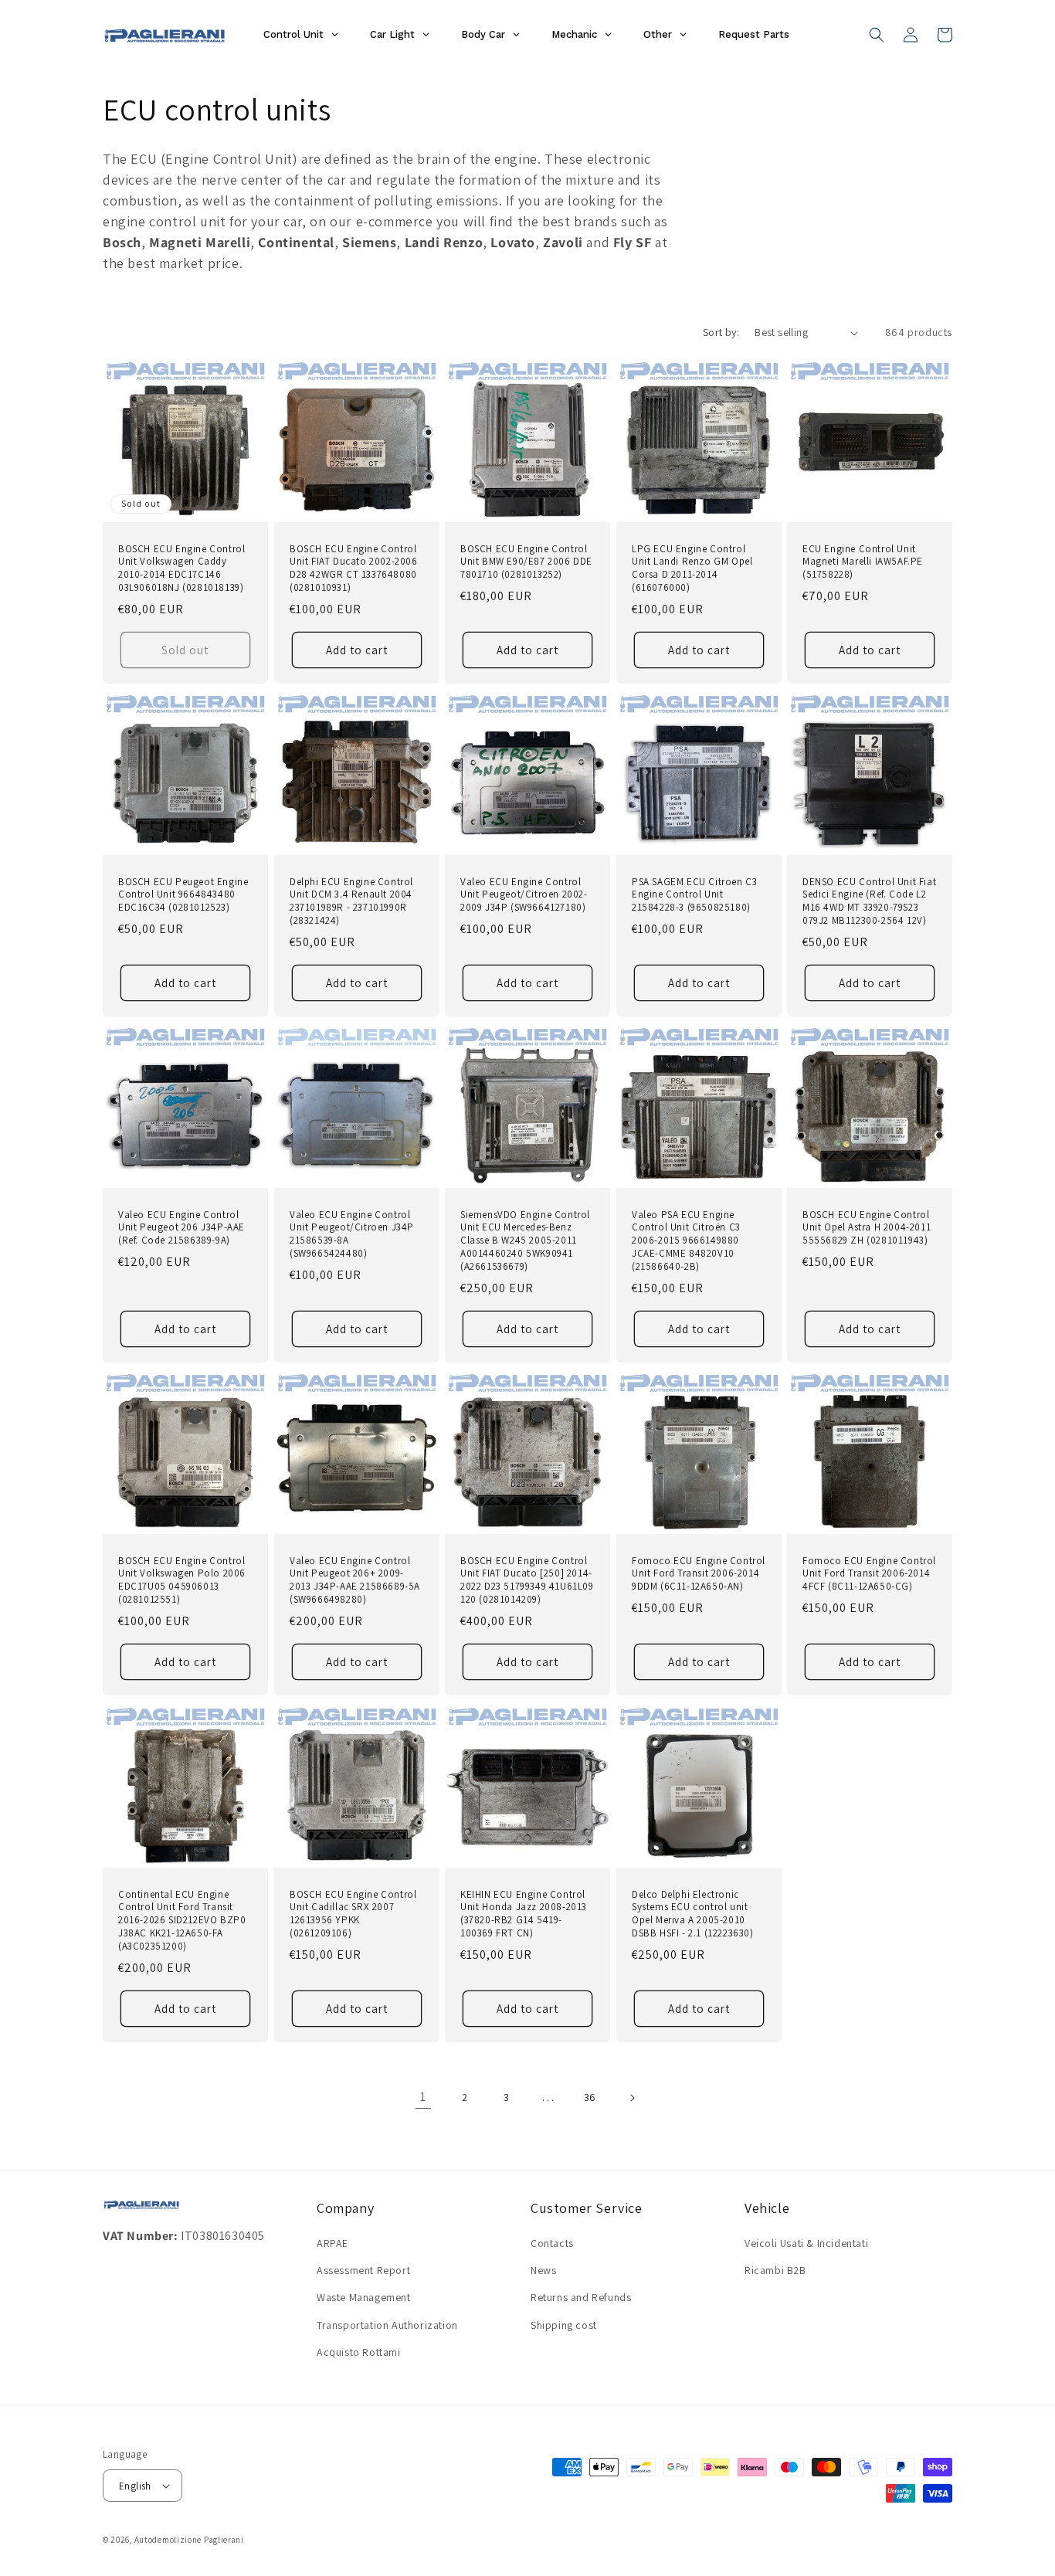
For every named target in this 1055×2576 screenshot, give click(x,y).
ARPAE (332, 2243)
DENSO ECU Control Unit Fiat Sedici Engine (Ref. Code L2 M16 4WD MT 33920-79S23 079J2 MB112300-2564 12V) (869, 902)
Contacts (552, 2243)
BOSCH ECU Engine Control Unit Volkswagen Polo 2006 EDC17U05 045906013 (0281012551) (182, 1581)
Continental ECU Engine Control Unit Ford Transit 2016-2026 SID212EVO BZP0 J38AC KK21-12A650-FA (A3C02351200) (182, 1920)
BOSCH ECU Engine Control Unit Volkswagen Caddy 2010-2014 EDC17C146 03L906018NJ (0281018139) (181, 569)
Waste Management (364, 2297)
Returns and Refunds (581, 2297)
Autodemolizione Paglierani (189, 2540)
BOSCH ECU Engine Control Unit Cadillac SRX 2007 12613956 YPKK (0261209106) (353, 1914)
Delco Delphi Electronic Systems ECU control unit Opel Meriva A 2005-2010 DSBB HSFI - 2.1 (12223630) (693, 1914)
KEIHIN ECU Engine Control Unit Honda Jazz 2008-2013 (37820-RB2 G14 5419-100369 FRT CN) (524, 1914)
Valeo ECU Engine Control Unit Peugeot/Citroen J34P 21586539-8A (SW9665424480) (352, 1235)
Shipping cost (564, 2325)
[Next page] (632, 2098)
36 (590, 2097)
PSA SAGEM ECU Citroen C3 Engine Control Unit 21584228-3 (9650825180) (694, 895)
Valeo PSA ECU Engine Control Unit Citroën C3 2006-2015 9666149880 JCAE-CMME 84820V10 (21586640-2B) (686, 1241)
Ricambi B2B (775, 2270)
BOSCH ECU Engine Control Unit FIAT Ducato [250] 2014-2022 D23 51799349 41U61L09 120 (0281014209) (527, 1581)
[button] (877, 35)
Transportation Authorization (387, 2325)
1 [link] (423, 2097)
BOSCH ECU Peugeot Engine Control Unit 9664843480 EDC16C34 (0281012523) (183, 895)
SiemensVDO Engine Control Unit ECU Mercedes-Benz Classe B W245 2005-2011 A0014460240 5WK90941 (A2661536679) (525, 1241)
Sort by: (721, 332)
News (543, 2270)
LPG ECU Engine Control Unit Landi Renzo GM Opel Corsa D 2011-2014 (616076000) (692, 569)
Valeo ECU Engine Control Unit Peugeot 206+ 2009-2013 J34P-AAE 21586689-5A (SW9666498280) (355, 1581)
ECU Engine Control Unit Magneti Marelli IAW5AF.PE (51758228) (863, 562)
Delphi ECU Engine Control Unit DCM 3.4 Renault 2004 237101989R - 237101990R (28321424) (351, 902)
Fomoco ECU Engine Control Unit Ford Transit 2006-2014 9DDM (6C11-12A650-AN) (699, 1574)
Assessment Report (363, 2270)
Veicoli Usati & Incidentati (806, 2243)
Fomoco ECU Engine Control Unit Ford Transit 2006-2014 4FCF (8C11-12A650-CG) (869, 1574)
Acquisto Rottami (359, 2352)
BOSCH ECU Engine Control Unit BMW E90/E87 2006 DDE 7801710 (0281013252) (526, 562)
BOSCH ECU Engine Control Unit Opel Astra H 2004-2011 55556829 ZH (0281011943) (867, 1228)
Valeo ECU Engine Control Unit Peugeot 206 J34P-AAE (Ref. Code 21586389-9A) (181, 1228)
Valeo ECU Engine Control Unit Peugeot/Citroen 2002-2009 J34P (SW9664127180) (524, 895)
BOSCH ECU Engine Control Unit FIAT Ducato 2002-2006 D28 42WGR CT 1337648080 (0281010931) (354, 569)
